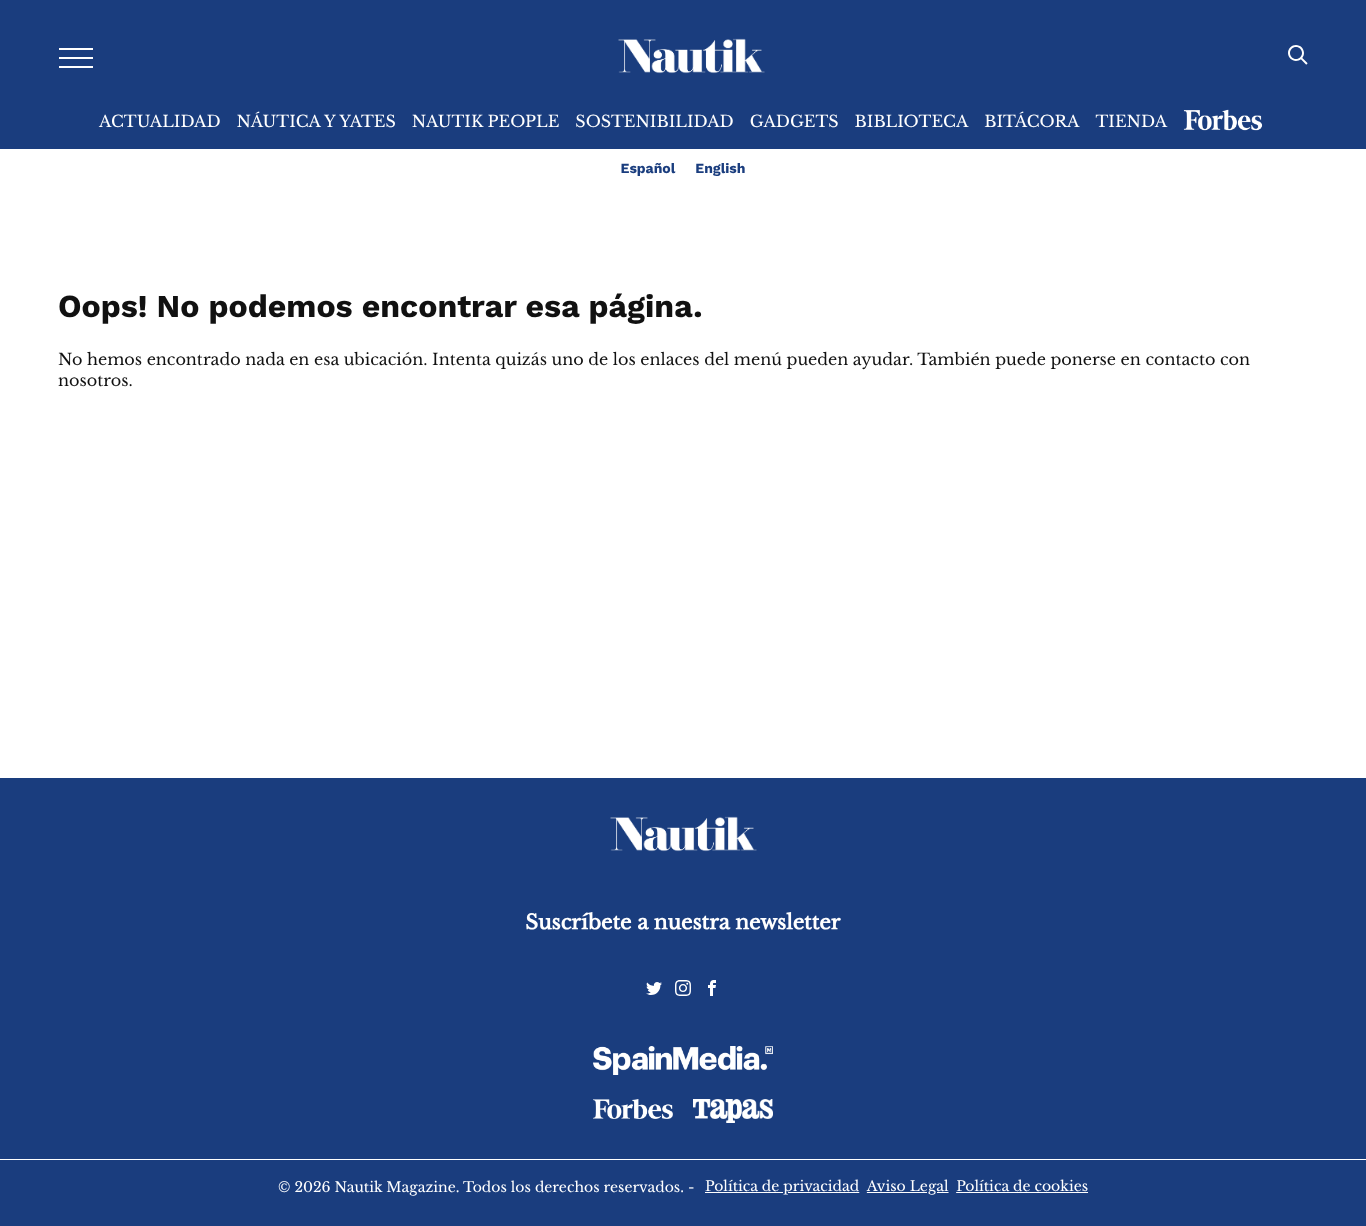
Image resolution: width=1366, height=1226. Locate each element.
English (720, 169)
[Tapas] (733, 1118)
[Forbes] (633, 1114)
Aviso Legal (908, 1186)
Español (648, 169)
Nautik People (486, 122)
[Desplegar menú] (76, 56)
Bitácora (1031, 122)
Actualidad (160, 122)
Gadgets (794, 122)
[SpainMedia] (683, 1063)
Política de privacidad (782, 1186)
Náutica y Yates (316, 122)
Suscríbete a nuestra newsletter (683, 922)
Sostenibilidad (654, 122)
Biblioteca (912, 122)
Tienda (1131, 122)
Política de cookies (1022, 1186)
